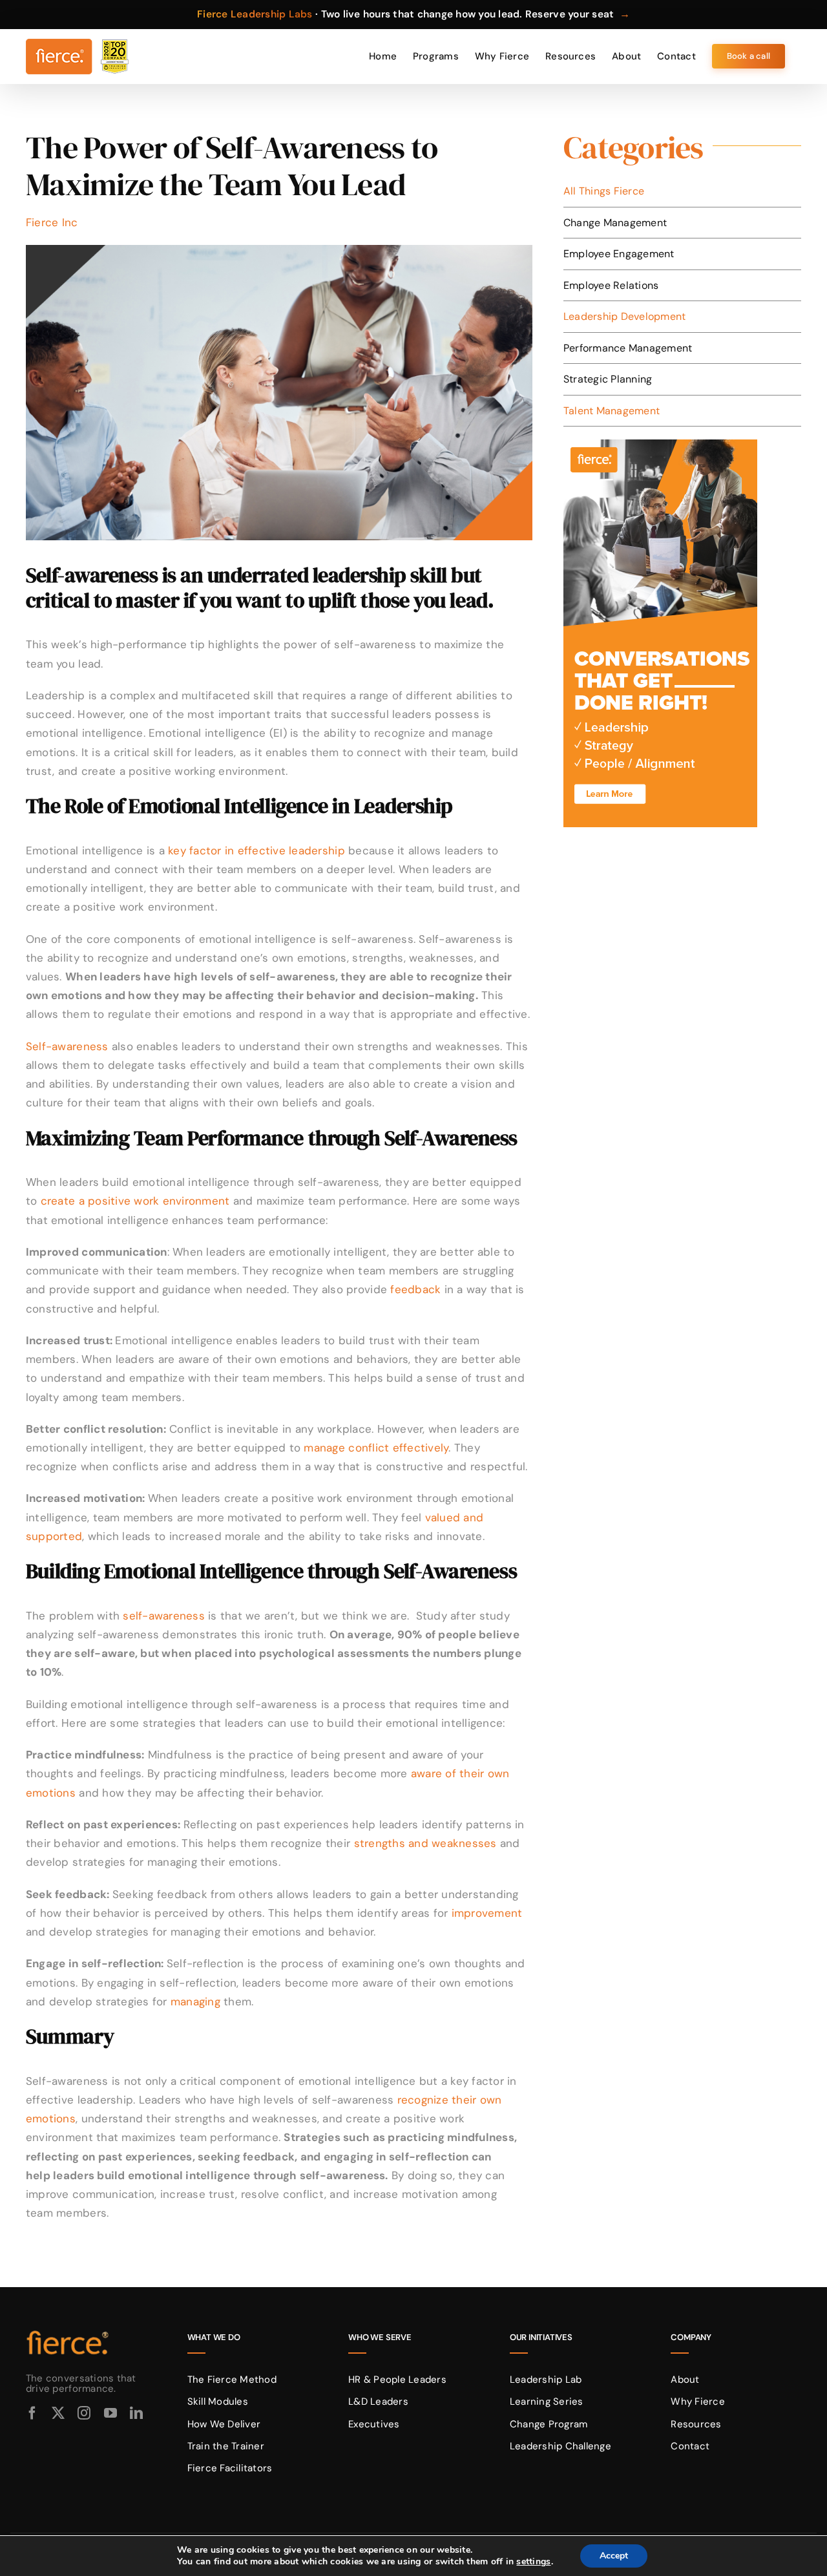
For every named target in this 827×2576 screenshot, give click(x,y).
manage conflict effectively (376, 1448)
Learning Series (547, 2402)
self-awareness (164, 1616)
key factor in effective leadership (256, 850)
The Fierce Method (232, 2380)
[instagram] (84, 2413)
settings (533, 2562)
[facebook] (32, 2413)
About (685, 2380)
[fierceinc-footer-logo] (68, 2331)
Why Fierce (698, 2402)
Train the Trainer (226, 2446)
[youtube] (110, 2413)
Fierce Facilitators (230, 2468)
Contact (690, 2446)
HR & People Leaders (397, 2380)
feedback (415, 1289)
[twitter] (58, 2413)
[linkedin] (136, 2413)
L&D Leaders (378, 2402)
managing (195, 2001)
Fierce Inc (52, 222)
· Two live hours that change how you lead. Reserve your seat (413, 14)
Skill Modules (218, 2402)
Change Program (549, 2424)
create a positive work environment (137, 1201)
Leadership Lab (546, 2380)
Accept (614, 2556)
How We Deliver (224, 2424)
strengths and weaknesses (425, 1843)
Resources (696, 2424)
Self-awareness (67, 1046)
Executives (374, 2424)
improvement (487, 1913)
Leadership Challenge (560, 2446)
